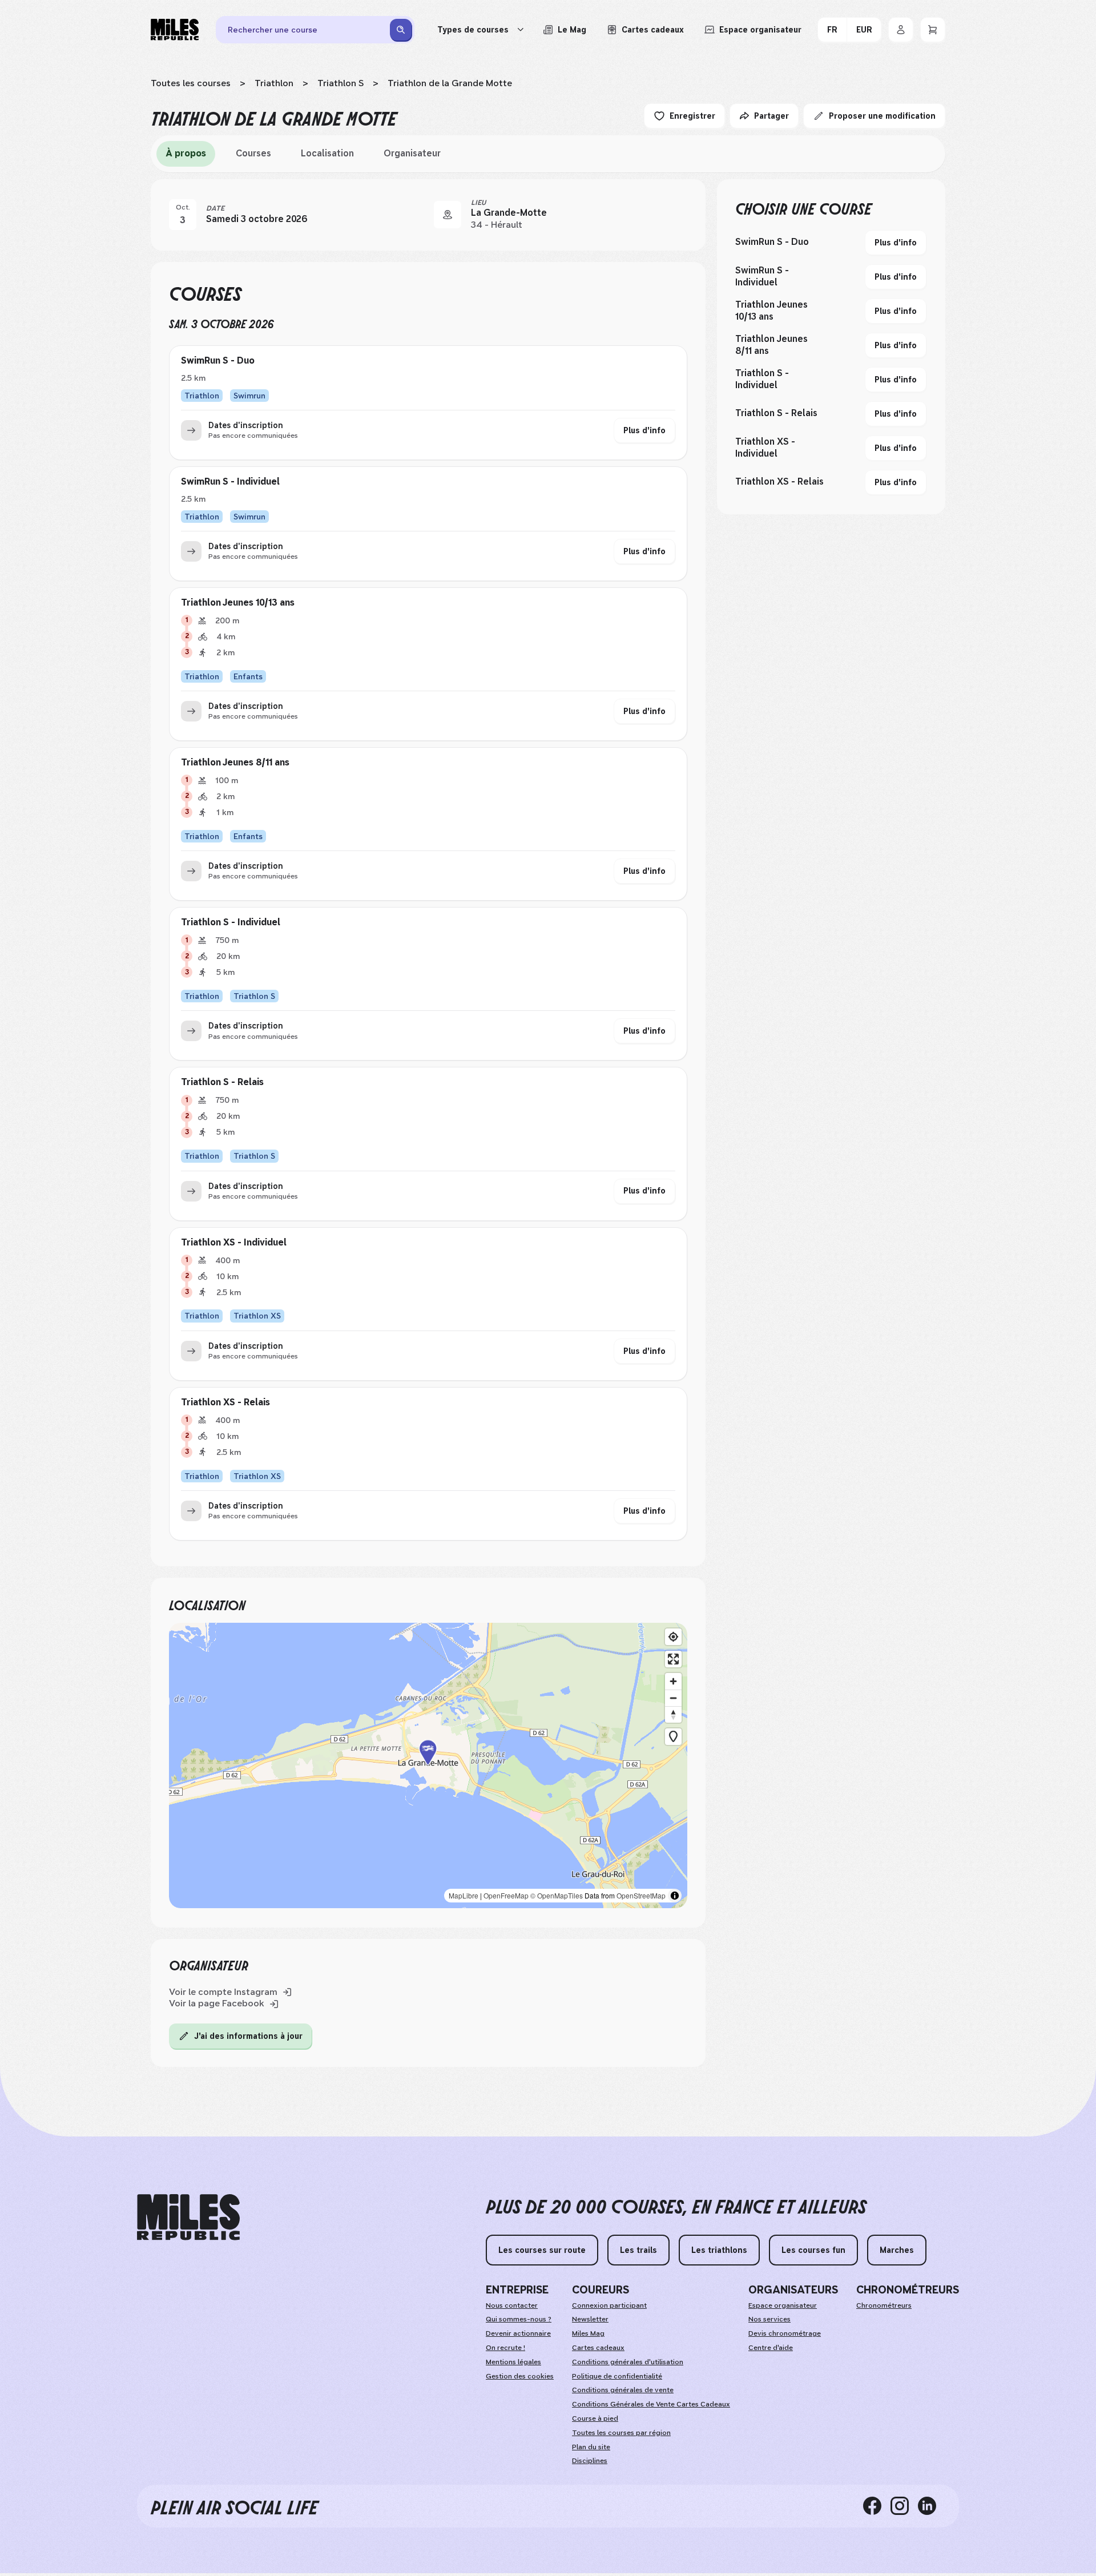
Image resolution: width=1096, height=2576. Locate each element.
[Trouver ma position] (673, 1637)
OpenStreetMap (641, 1895)
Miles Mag (588, 2333)
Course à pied (595, 2418)
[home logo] (188, 2217)
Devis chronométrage (785, 2333)
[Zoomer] (673, 1681)
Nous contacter (512, 2305)
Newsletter (590, 2319)
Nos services (769, 2319)
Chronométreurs (884, 2305)
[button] (428, 1766)
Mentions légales (513, 2362)
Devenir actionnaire (518, 2333)
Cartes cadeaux (598, 2348)
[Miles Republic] (175, 30)
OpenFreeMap (506, 1895)
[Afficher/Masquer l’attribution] (675, 1896)
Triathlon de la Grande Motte (450, 83)
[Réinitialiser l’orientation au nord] (673, 1714)
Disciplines (590, 2461)
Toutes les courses (191, 83)
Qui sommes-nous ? (519, 2319)
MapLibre (464, 1895)
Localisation (327, 153)
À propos (186, 153)
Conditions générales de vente (623, 2390)
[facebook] (877, 2506)
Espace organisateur (783, 2305)
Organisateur (412, 153)
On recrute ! (505, 2348)
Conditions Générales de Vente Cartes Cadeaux (651, 2404)
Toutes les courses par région (621, 2433)
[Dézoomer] (673, 1698)
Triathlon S (341, 83)
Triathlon (274, 83)
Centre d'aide (771, 2348)
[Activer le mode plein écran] (673, 1659)
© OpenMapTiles (557, 1895)
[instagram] (904, 2506)
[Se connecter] (901, 30)
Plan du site (591, 2447)
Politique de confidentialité (617, 2376)
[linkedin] (932, 2506)
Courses (253, 153)
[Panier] (933, 30)
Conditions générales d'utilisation (628, 2362)
